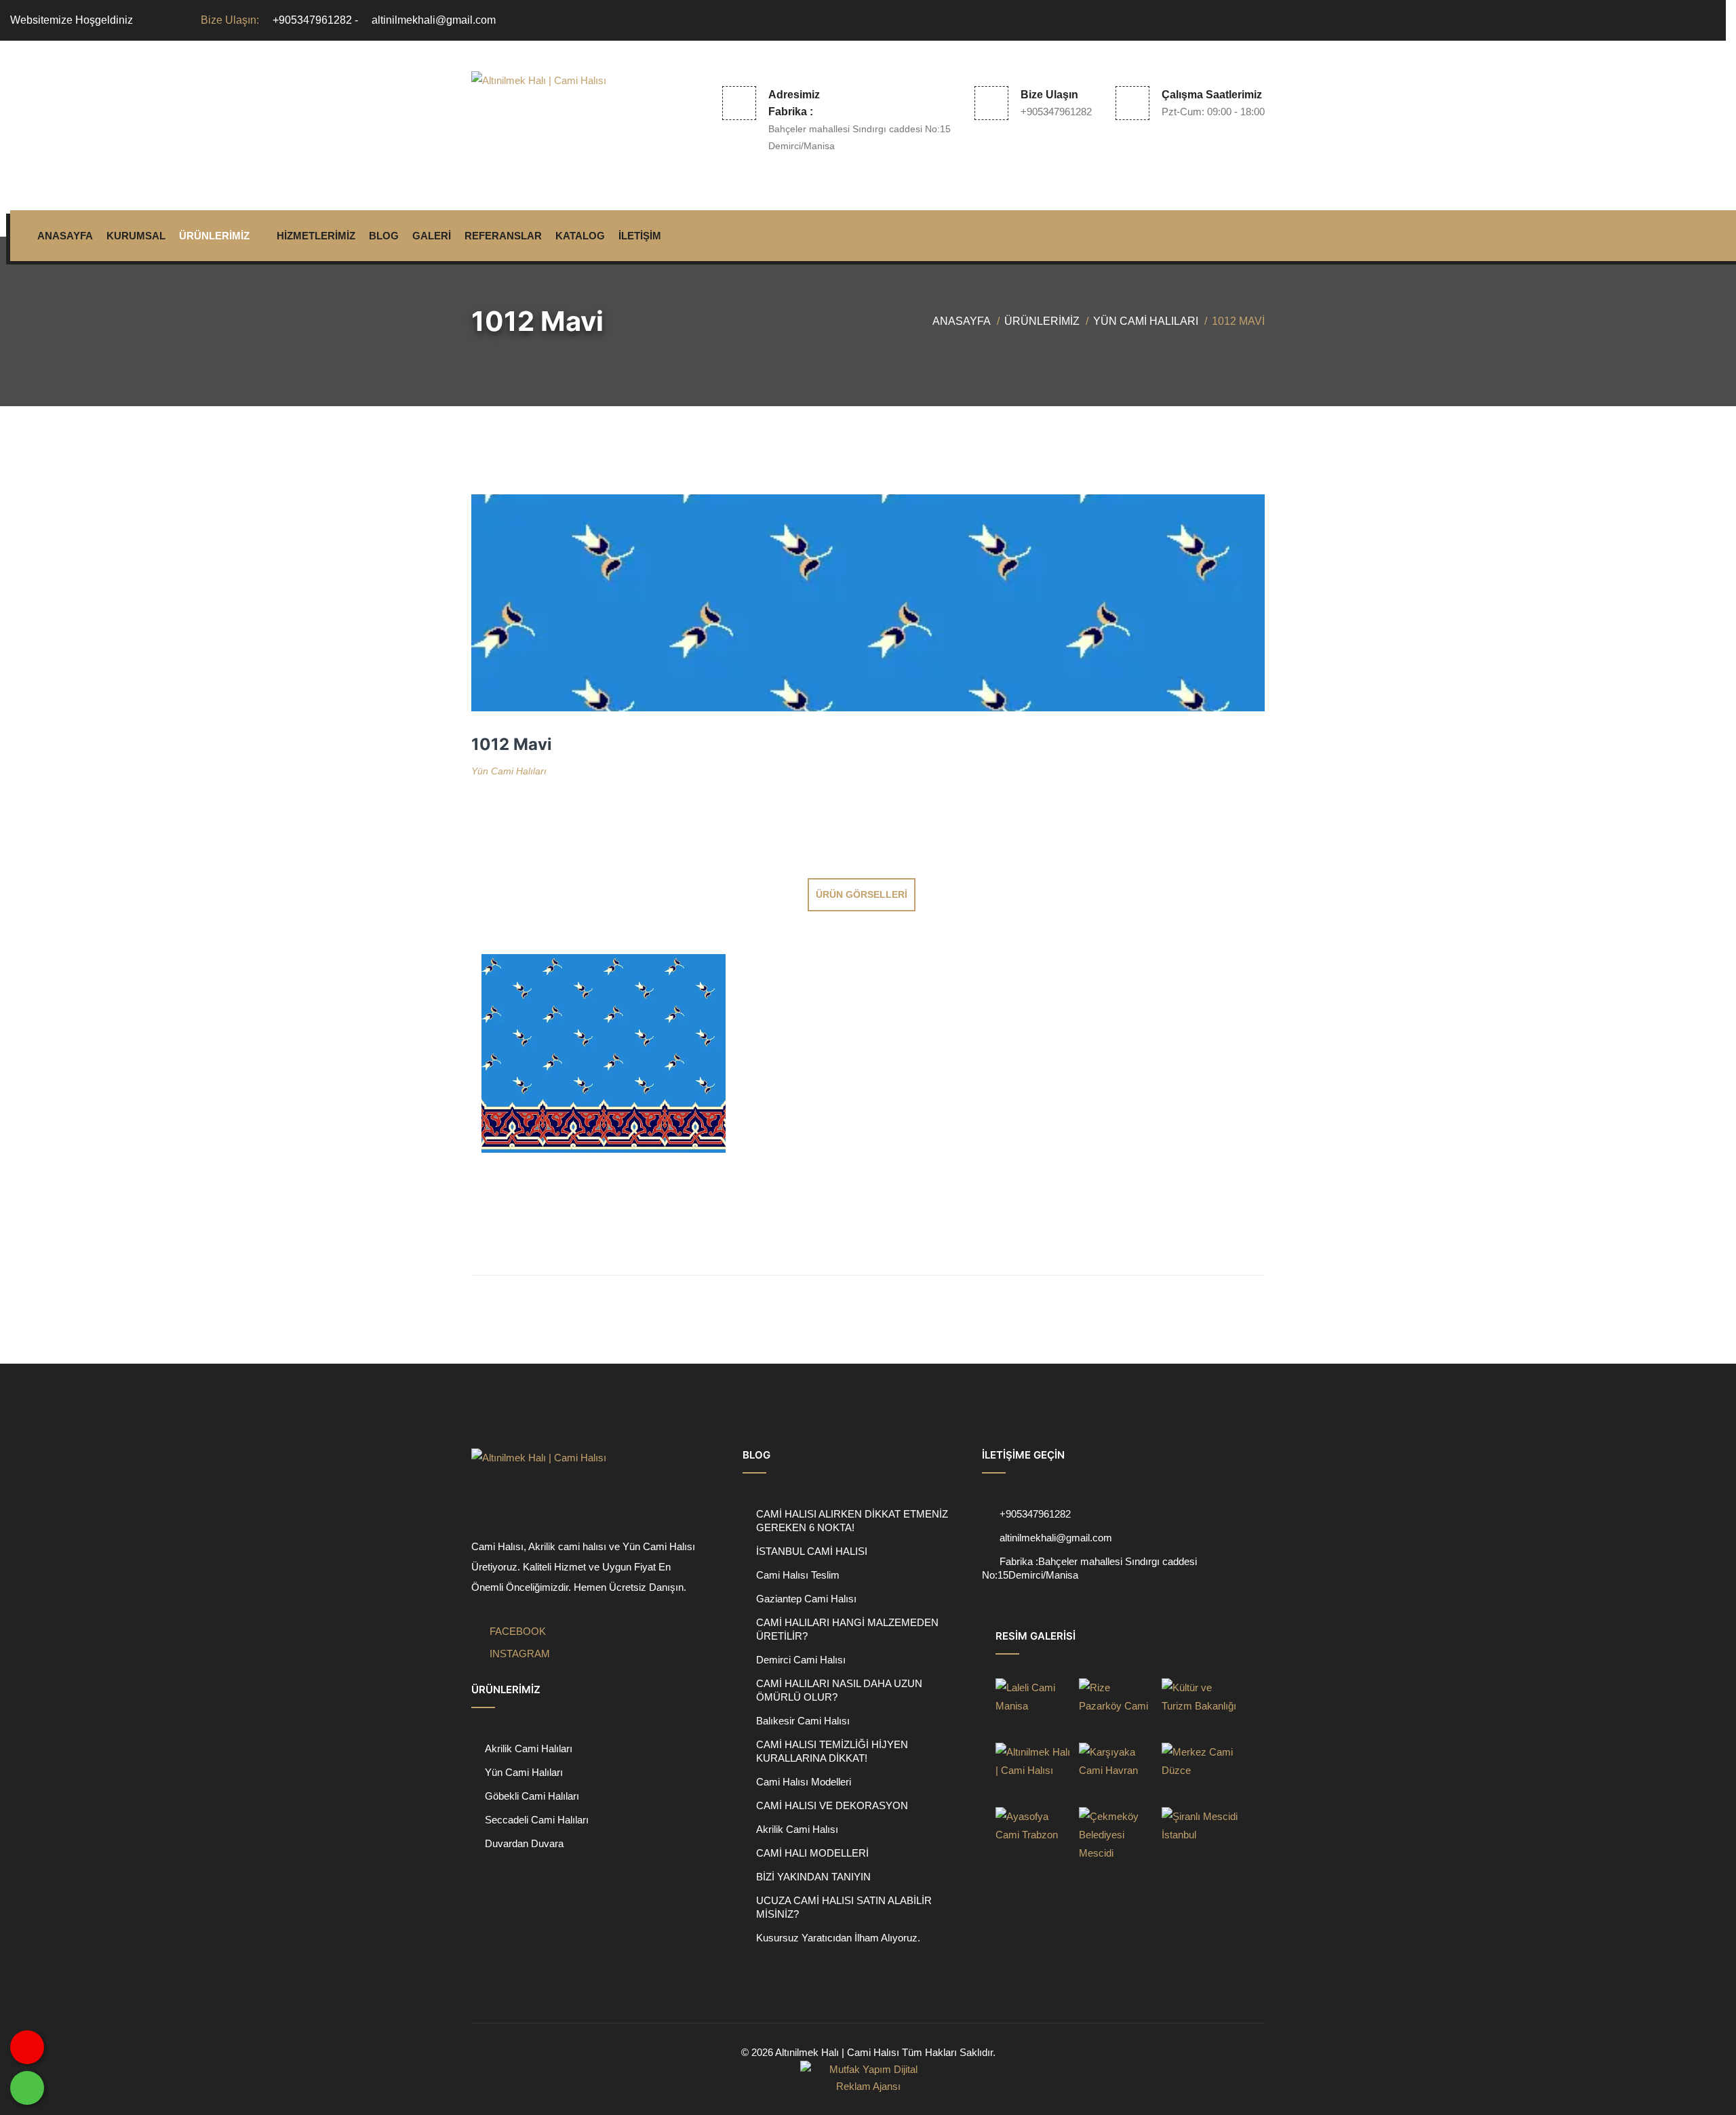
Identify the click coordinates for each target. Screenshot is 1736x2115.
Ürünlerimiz (214, 236)
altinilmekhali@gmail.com (434, 20)
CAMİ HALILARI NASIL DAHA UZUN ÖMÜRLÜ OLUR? (839, 1690)
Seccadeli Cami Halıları (537, 1820)
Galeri (432, 236)
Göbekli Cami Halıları (532, 1796)
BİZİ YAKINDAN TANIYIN (813, 1877)
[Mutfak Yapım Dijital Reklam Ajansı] (868, 2078)
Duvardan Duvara (524, 1843)
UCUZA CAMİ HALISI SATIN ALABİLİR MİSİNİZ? (844, 1907)
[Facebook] (1684, 20)
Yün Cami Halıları (1146, 321)
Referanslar (503, 236)
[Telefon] (991, 1538)
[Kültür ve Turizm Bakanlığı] (1200, 1707)
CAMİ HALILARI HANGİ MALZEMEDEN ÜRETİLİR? (847, 1629)
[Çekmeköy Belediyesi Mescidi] (1117, 1836)
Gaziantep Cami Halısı (806, 1599)
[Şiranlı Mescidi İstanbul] (1200, 1836)
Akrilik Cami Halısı (797, 1829)
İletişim (640, 236)
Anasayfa (65, 236)
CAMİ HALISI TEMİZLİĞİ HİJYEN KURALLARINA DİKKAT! (832, 1751)
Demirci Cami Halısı (801, 1660)
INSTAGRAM (518, 1654)
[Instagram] (1707, 20)
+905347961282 (312, 20)
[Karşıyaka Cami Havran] (1117, 1772)
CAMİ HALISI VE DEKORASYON (832, 1805)
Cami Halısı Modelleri (804, 1782)
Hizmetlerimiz (316, 236)
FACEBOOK (516, 1631)
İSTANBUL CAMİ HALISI (812, 1551)
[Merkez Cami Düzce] (1200, 1772)
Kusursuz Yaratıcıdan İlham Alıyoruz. (838, 1938)
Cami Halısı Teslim (798, 1575)
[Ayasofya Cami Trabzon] (1033, 1836)
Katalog (580, 236)
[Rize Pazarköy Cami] (1117, 1707)
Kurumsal (136, 236)
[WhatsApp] (27, 2088)
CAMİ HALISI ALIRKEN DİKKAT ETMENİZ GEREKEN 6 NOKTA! (852, 1521)
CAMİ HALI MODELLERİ (812, 1853)
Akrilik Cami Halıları (529, 1748)
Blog (384, 236)
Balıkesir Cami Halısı (803, 1721)
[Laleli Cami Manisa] (1033, 1707)
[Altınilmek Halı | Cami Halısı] (558, 104)
